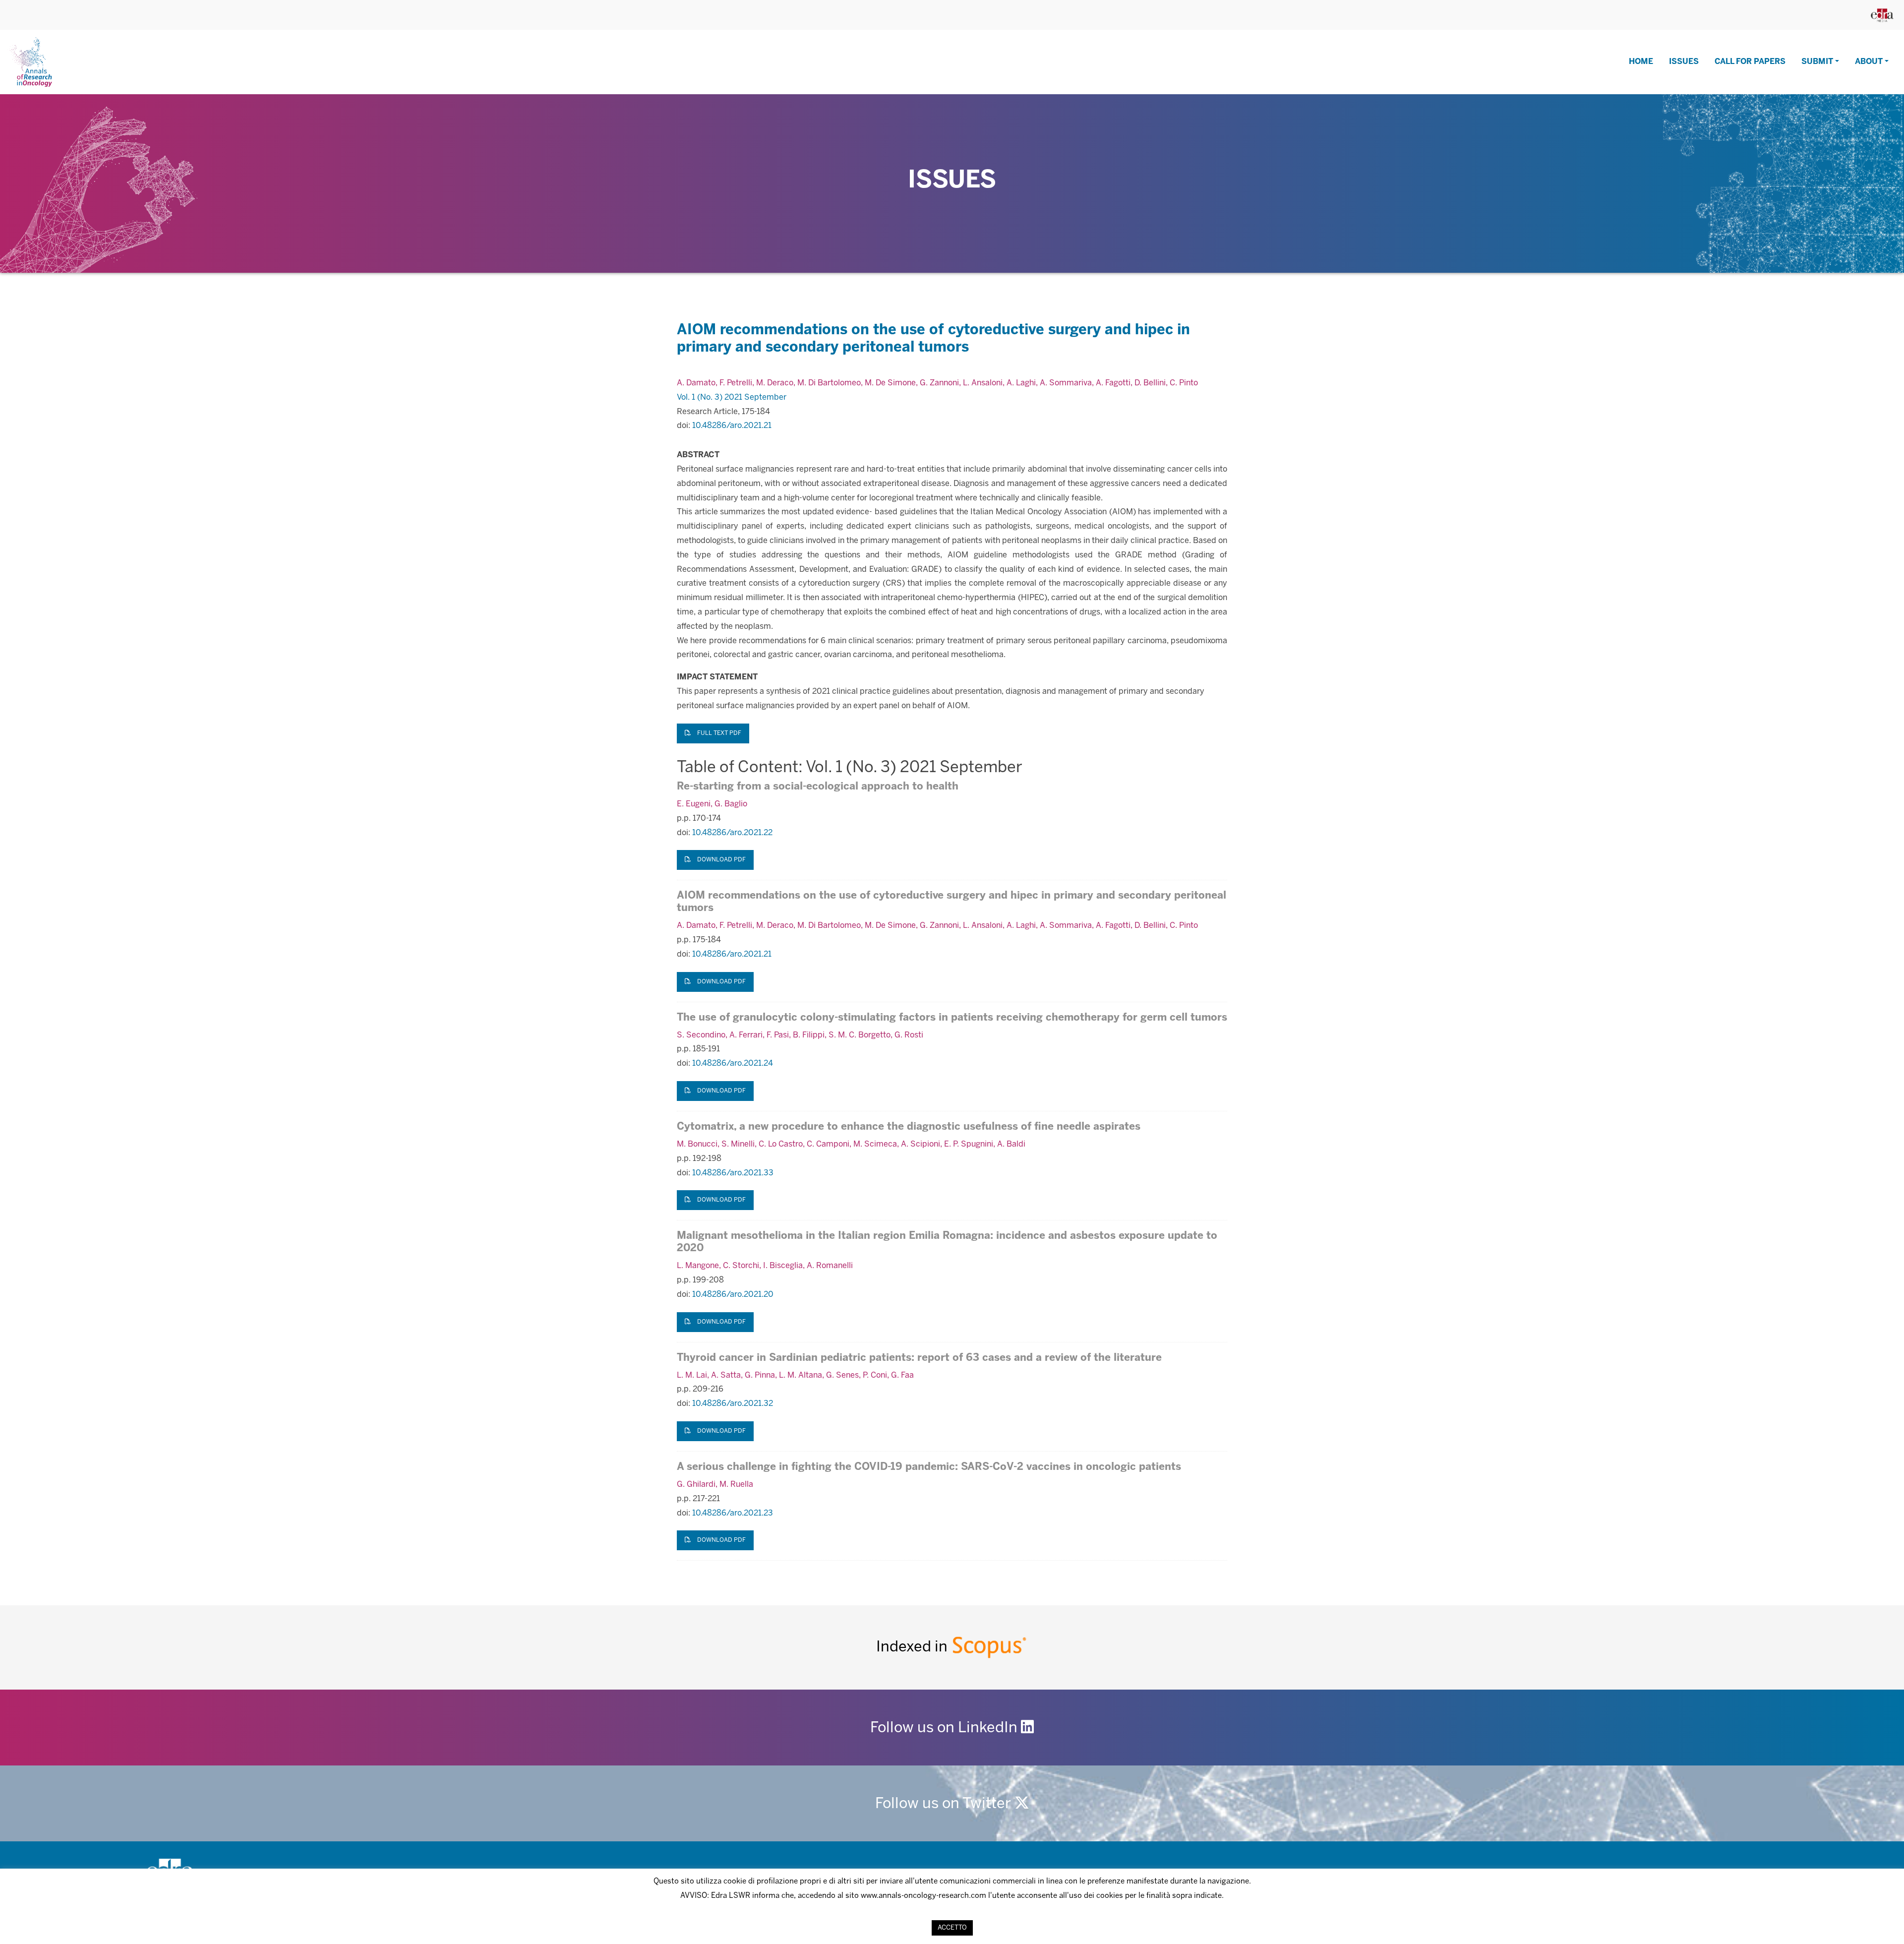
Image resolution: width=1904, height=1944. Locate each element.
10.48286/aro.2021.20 (733, 1295)
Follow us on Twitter (945, 1804)
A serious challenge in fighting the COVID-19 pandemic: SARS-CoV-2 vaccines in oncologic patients (929, 1467)
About (1869, 62)
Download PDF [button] (721, 860)
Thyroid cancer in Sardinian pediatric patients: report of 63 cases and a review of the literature (919, 1358)
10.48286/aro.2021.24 (733, 1063)
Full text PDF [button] (718, 733)
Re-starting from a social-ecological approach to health (818, 787)
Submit (1817, 62)
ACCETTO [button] (952, 1928)
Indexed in (914, 1647)
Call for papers (1750, 62)
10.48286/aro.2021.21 (732, 426)
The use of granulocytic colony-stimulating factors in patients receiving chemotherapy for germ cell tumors (952, 1018)
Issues (1684, 62)
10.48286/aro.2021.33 (733, 1173)
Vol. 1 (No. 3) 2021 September (732, 397)
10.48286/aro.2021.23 (733, 1513)
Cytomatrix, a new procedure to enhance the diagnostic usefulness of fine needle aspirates (909, 1127)
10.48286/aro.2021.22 (732, 833)
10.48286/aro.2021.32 (733, 1404)
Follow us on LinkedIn (946, 1728)
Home (1641, 62)
